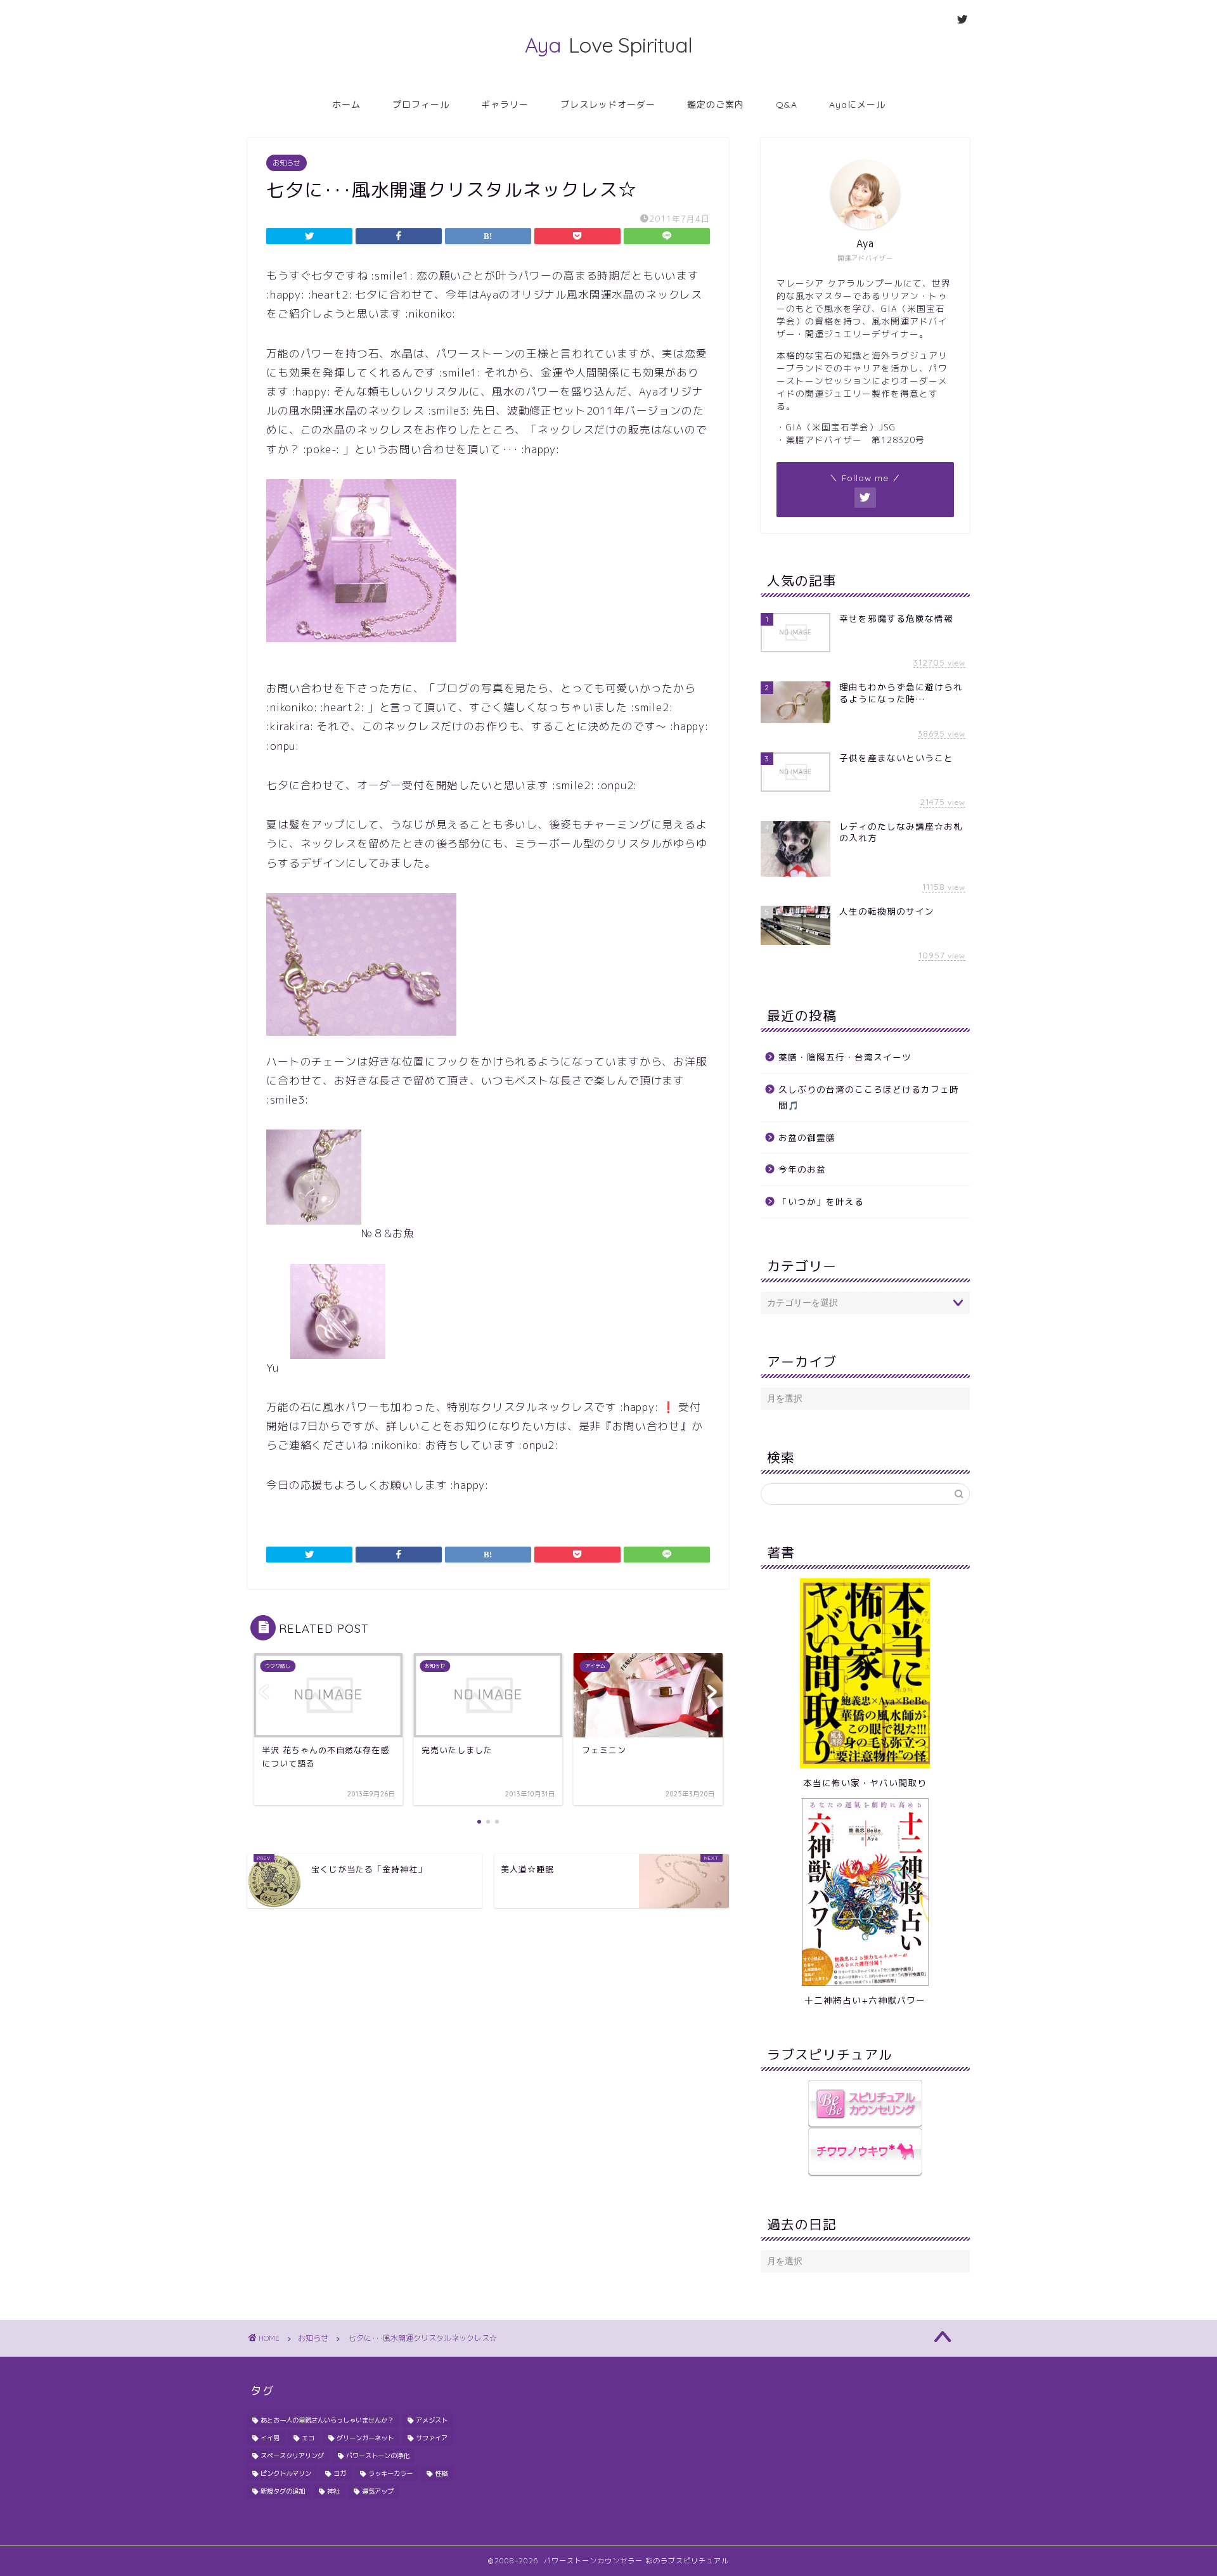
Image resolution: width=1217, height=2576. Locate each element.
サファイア (432, 2438)
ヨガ (340, 2473)
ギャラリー (505, 105)
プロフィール (421, 105)
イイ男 (270, 2438)
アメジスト (432, 2420)
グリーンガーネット (365, 2438)
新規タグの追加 (283, 2491)
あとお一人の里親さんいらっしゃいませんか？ (327, 2420)
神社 (333, 2491)
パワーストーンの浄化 (378, 2456)
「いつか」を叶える (821, 1201)
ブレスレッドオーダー (608, 105)
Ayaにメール (857, 105)
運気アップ (378, 2491)
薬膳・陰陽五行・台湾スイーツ (845, 1057)
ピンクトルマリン (286, 2473)
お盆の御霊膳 (807, 1137)
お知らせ (287, 163)
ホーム (346, 105)
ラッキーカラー (390, 2473)
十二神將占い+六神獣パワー (865, 2000)
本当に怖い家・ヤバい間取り (865, 1783)
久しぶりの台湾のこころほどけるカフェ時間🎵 (869, 1098)
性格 (441, 2473)
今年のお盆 (802, 1169)
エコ (308, 2438)
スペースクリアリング (292, 2456)
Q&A (787, 105)
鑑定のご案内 (716, 105)
